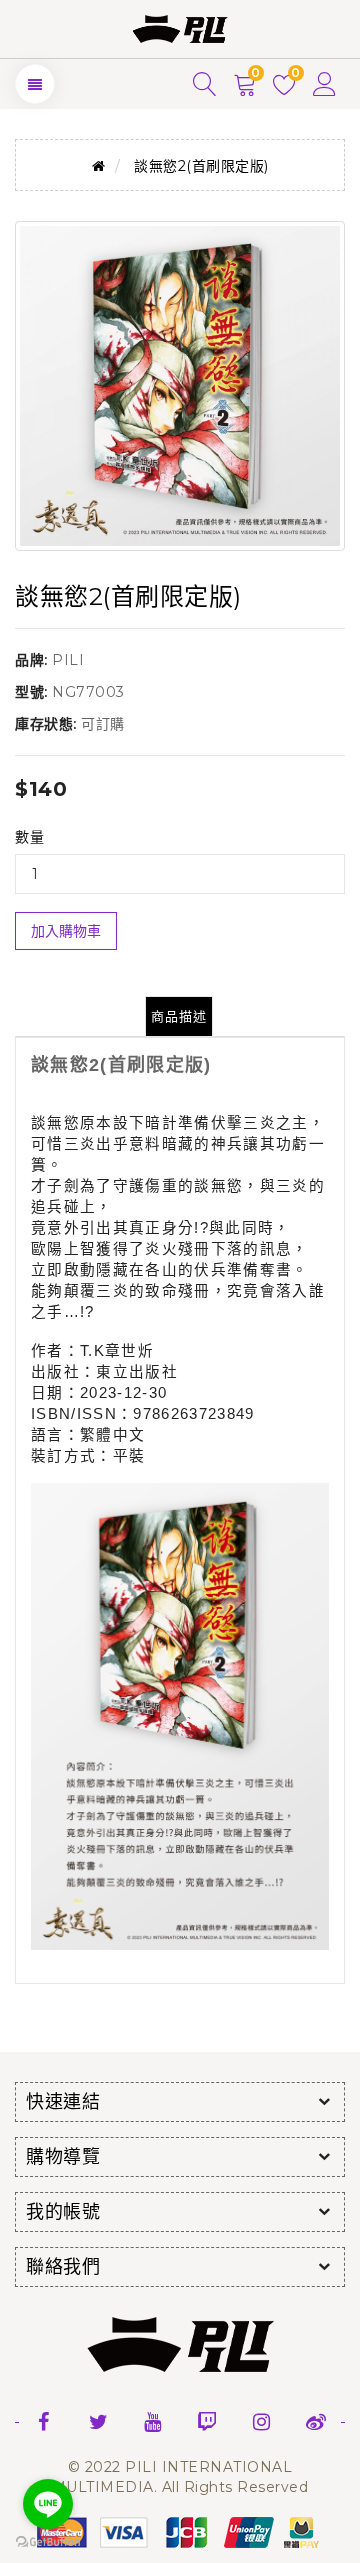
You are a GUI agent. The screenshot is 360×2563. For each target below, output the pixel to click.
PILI (68, 660)
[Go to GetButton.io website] (48, 2542)
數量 (29, 837)
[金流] (180, 2531)
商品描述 (179, 1016)
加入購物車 (66, 931)
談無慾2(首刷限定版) (201, 166)
